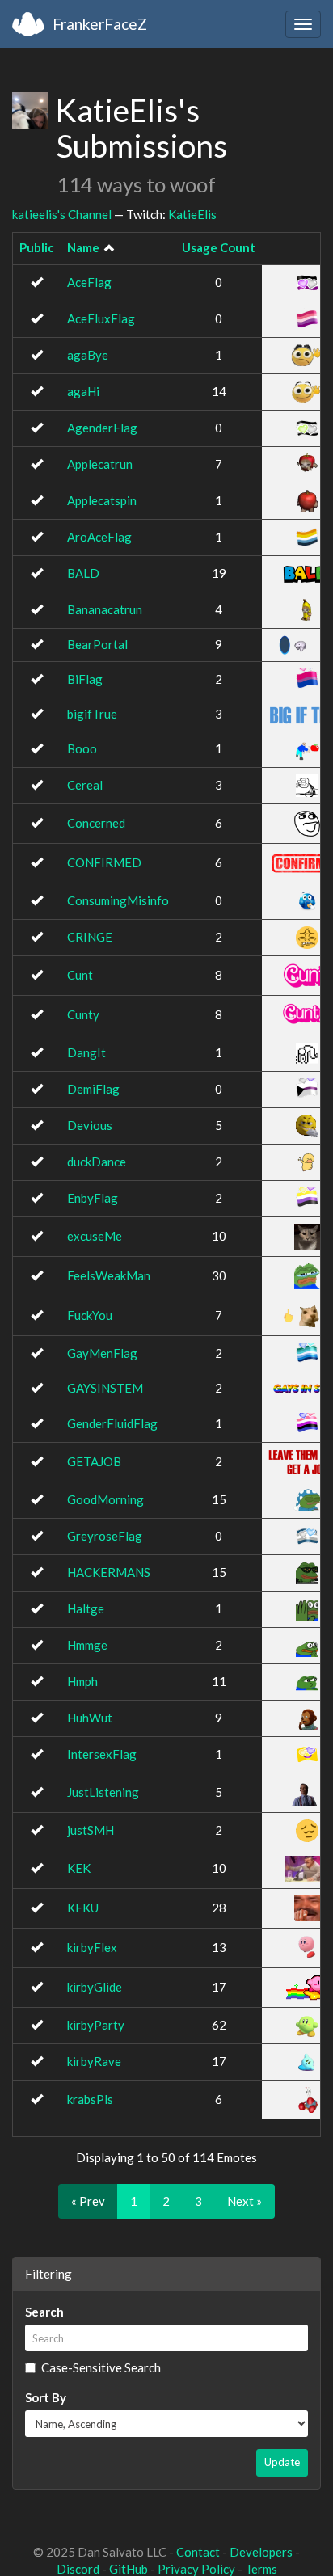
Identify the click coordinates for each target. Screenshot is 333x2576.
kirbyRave (94, 2061)
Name (83, 247)
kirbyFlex (92, 1947)
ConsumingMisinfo (118, 900)
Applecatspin (102, 500)
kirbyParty (96, 2025)
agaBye (88, 355)
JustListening (103, 1792)
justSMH (91, 1830)
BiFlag (85, 679)
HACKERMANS (109, 1572)
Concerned (96, 823)
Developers (261, 2552)
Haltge (86, 1608)
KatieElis (192, 214)
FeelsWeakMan (109, 1275)
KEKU (83, 1908)
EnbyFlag (93, 1198)
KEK (79, 1868)
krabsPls (90, 2099)
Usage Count (219, 247)
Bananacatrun (105, 609)
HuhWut (90, 1718)
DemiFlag (93, 1089)
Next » (244, 2201)
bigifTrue (92, 714)
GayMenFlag (102, 1353)
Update (282, 2462)
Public (37, 247)
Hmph (82, 1681)
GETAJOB (94, 1461)
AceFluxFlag (101, 318)
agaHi (83, 391)
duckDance (97, 1162)
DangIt (86, 1052)
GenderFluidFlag (112, 1423)
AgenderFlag (102, 428)
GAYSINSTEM (105, 1388)
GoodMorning (105, 1499)
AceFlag (89, 282)
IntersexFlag (102, 1754)
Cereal (85, 785)
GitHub (129, 2569)
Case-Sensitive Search (101, 2367)
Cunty (83, 1014)
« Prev (88, 2201)
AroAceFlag (99, 537)
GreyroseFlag (105, 1536)
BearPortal (97, 644)
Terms (261, 2569)
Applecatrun (100, 464)
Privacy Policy (196, 2569)
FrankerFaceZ (100, 24)
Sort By (46, 2397)
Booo (82, 748)
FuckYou (90, 1315)
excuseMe (95, 1236)
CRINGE (90, 937)
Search (44, 2312)
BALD (83, 573)
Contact (198, 2552)
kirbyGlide (95, 1987)
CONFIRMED (104, 862)
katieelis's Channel (62, 214)
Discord (78, 2569)
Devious (90, 1125)
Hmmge (87, 1645)
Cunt (80, 975)
